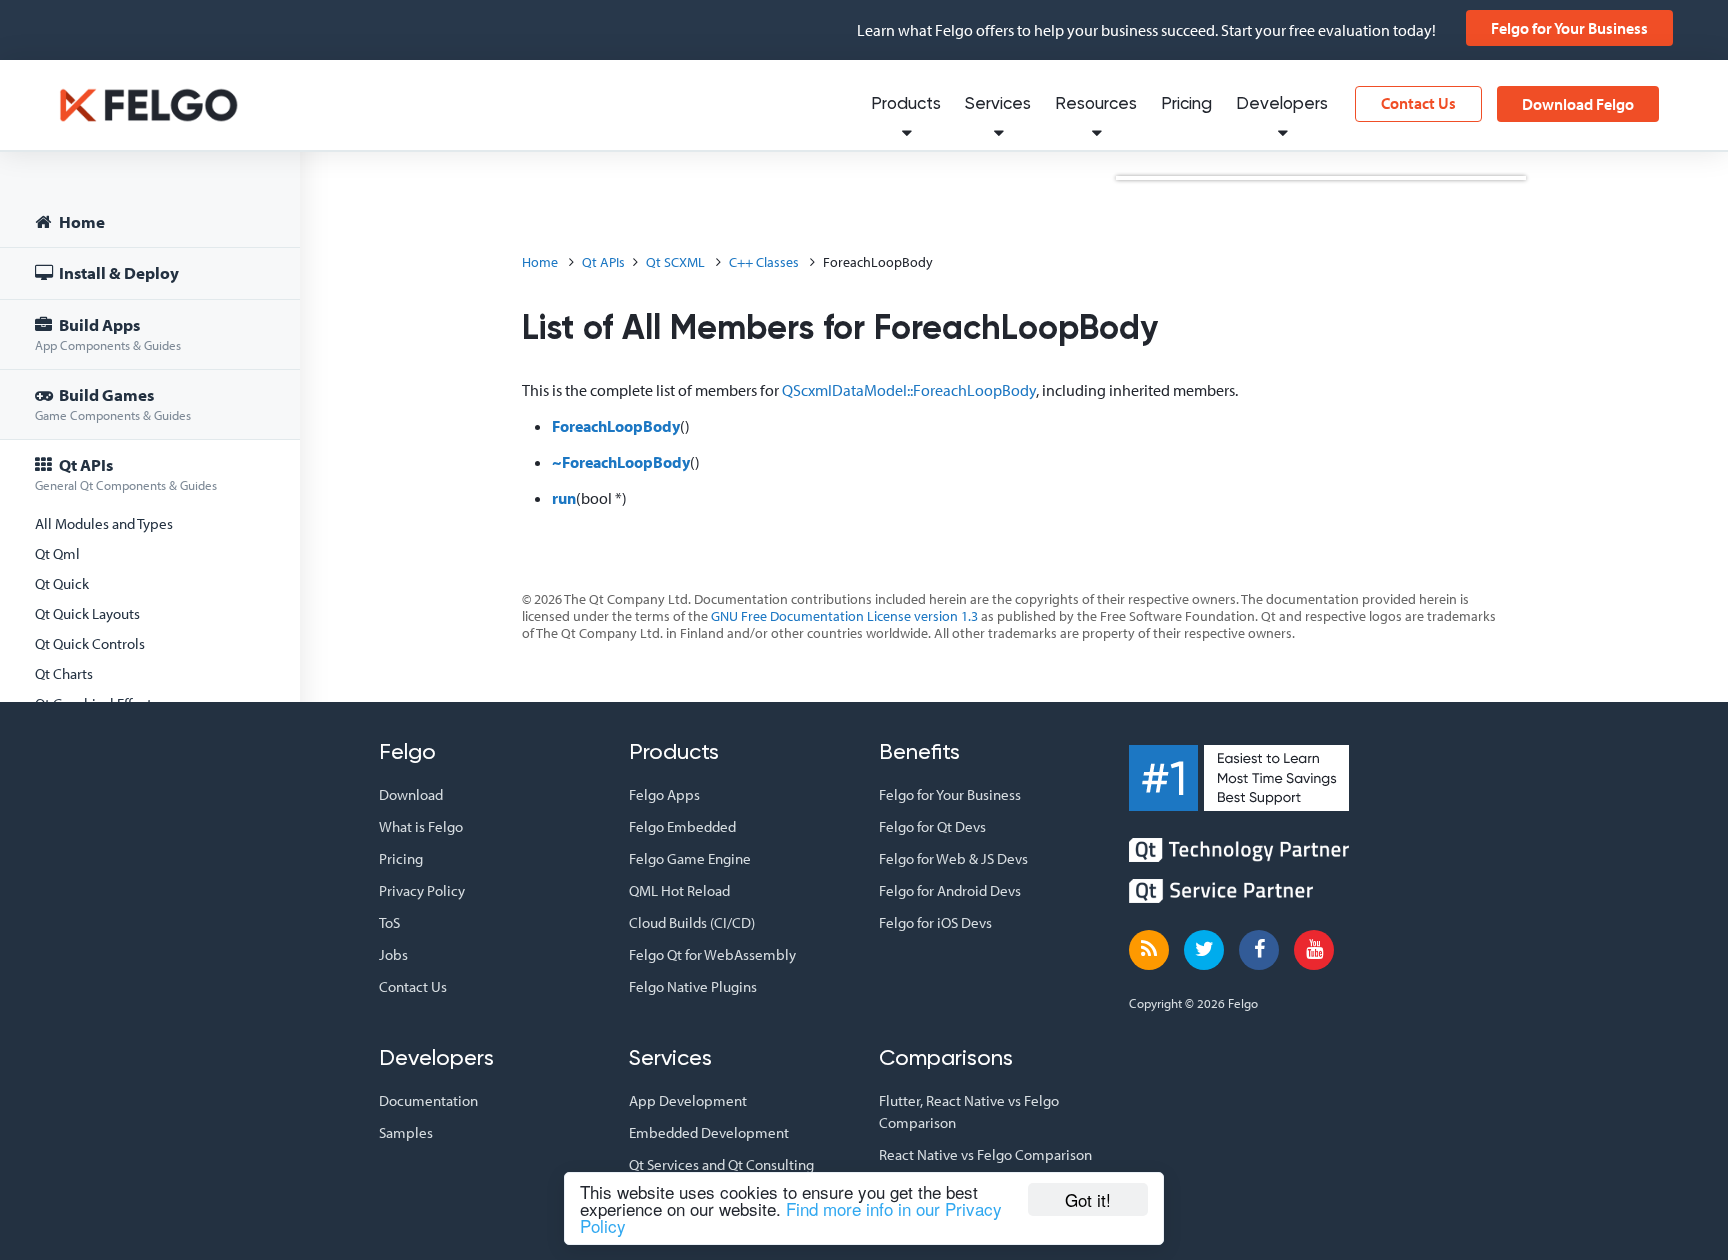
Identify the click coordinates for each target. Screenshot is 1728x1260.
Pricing (1186, 104)
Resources (1096, 104)
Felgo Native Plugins (693, 986)
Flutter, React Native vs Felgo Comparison (969, 1111)
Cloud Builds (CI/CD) (692, 922)
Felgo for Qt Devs (932, 826)
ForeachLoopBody (616, 426)
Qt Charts (64, 673)
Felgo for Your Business (1569, 28)
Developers (1282, 104)
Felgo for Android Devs (950, 890)
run (564, 498)
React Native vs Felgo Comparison (985, 1154)
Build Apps (108, 333)
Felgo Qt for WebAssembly (712, 954)
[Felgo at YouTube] (1314, 950)
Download (411, 794)
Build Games (113, 403)
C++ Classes (764, 262)
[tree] (150, 616)
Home (80, 221)
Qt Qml (57, 553)
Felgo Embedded (682, 826)
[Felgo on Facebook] (1259, 950)
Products (906, 104)
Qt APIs (126, 473)
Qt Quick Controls (90, 643)
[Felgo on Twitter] (1204, 950)
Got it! (1088, 1199)
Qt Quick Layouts (87, 613)
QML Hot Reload (679, 890)
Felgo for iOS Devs (935, 922)
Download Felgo (1578, 104)
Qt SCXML (675, 262)
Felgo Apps (664, 794)
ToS (389, 922)
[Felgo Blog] (1149, 950)
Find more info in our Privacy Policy (791, 1217)
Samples (406, 1132)
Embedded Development (709, 1132)
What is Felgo (421, 826)
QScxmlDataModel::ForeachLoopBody (909, 390)
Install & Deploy (117, 272)
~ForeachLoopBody (621, 462)
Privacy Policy (422, 890)
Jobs (393, 954)
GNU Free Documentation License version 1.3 (844, 616)
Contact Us (1418, 103)
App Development (688, 1100)
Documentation (428, 1100)
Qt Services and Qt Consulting (721, 1164)
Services (998, 104)
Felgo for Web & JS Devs (953, 858)
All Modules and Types (104, 523)
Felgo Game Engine (690, 858)
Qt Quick (62, 583)
